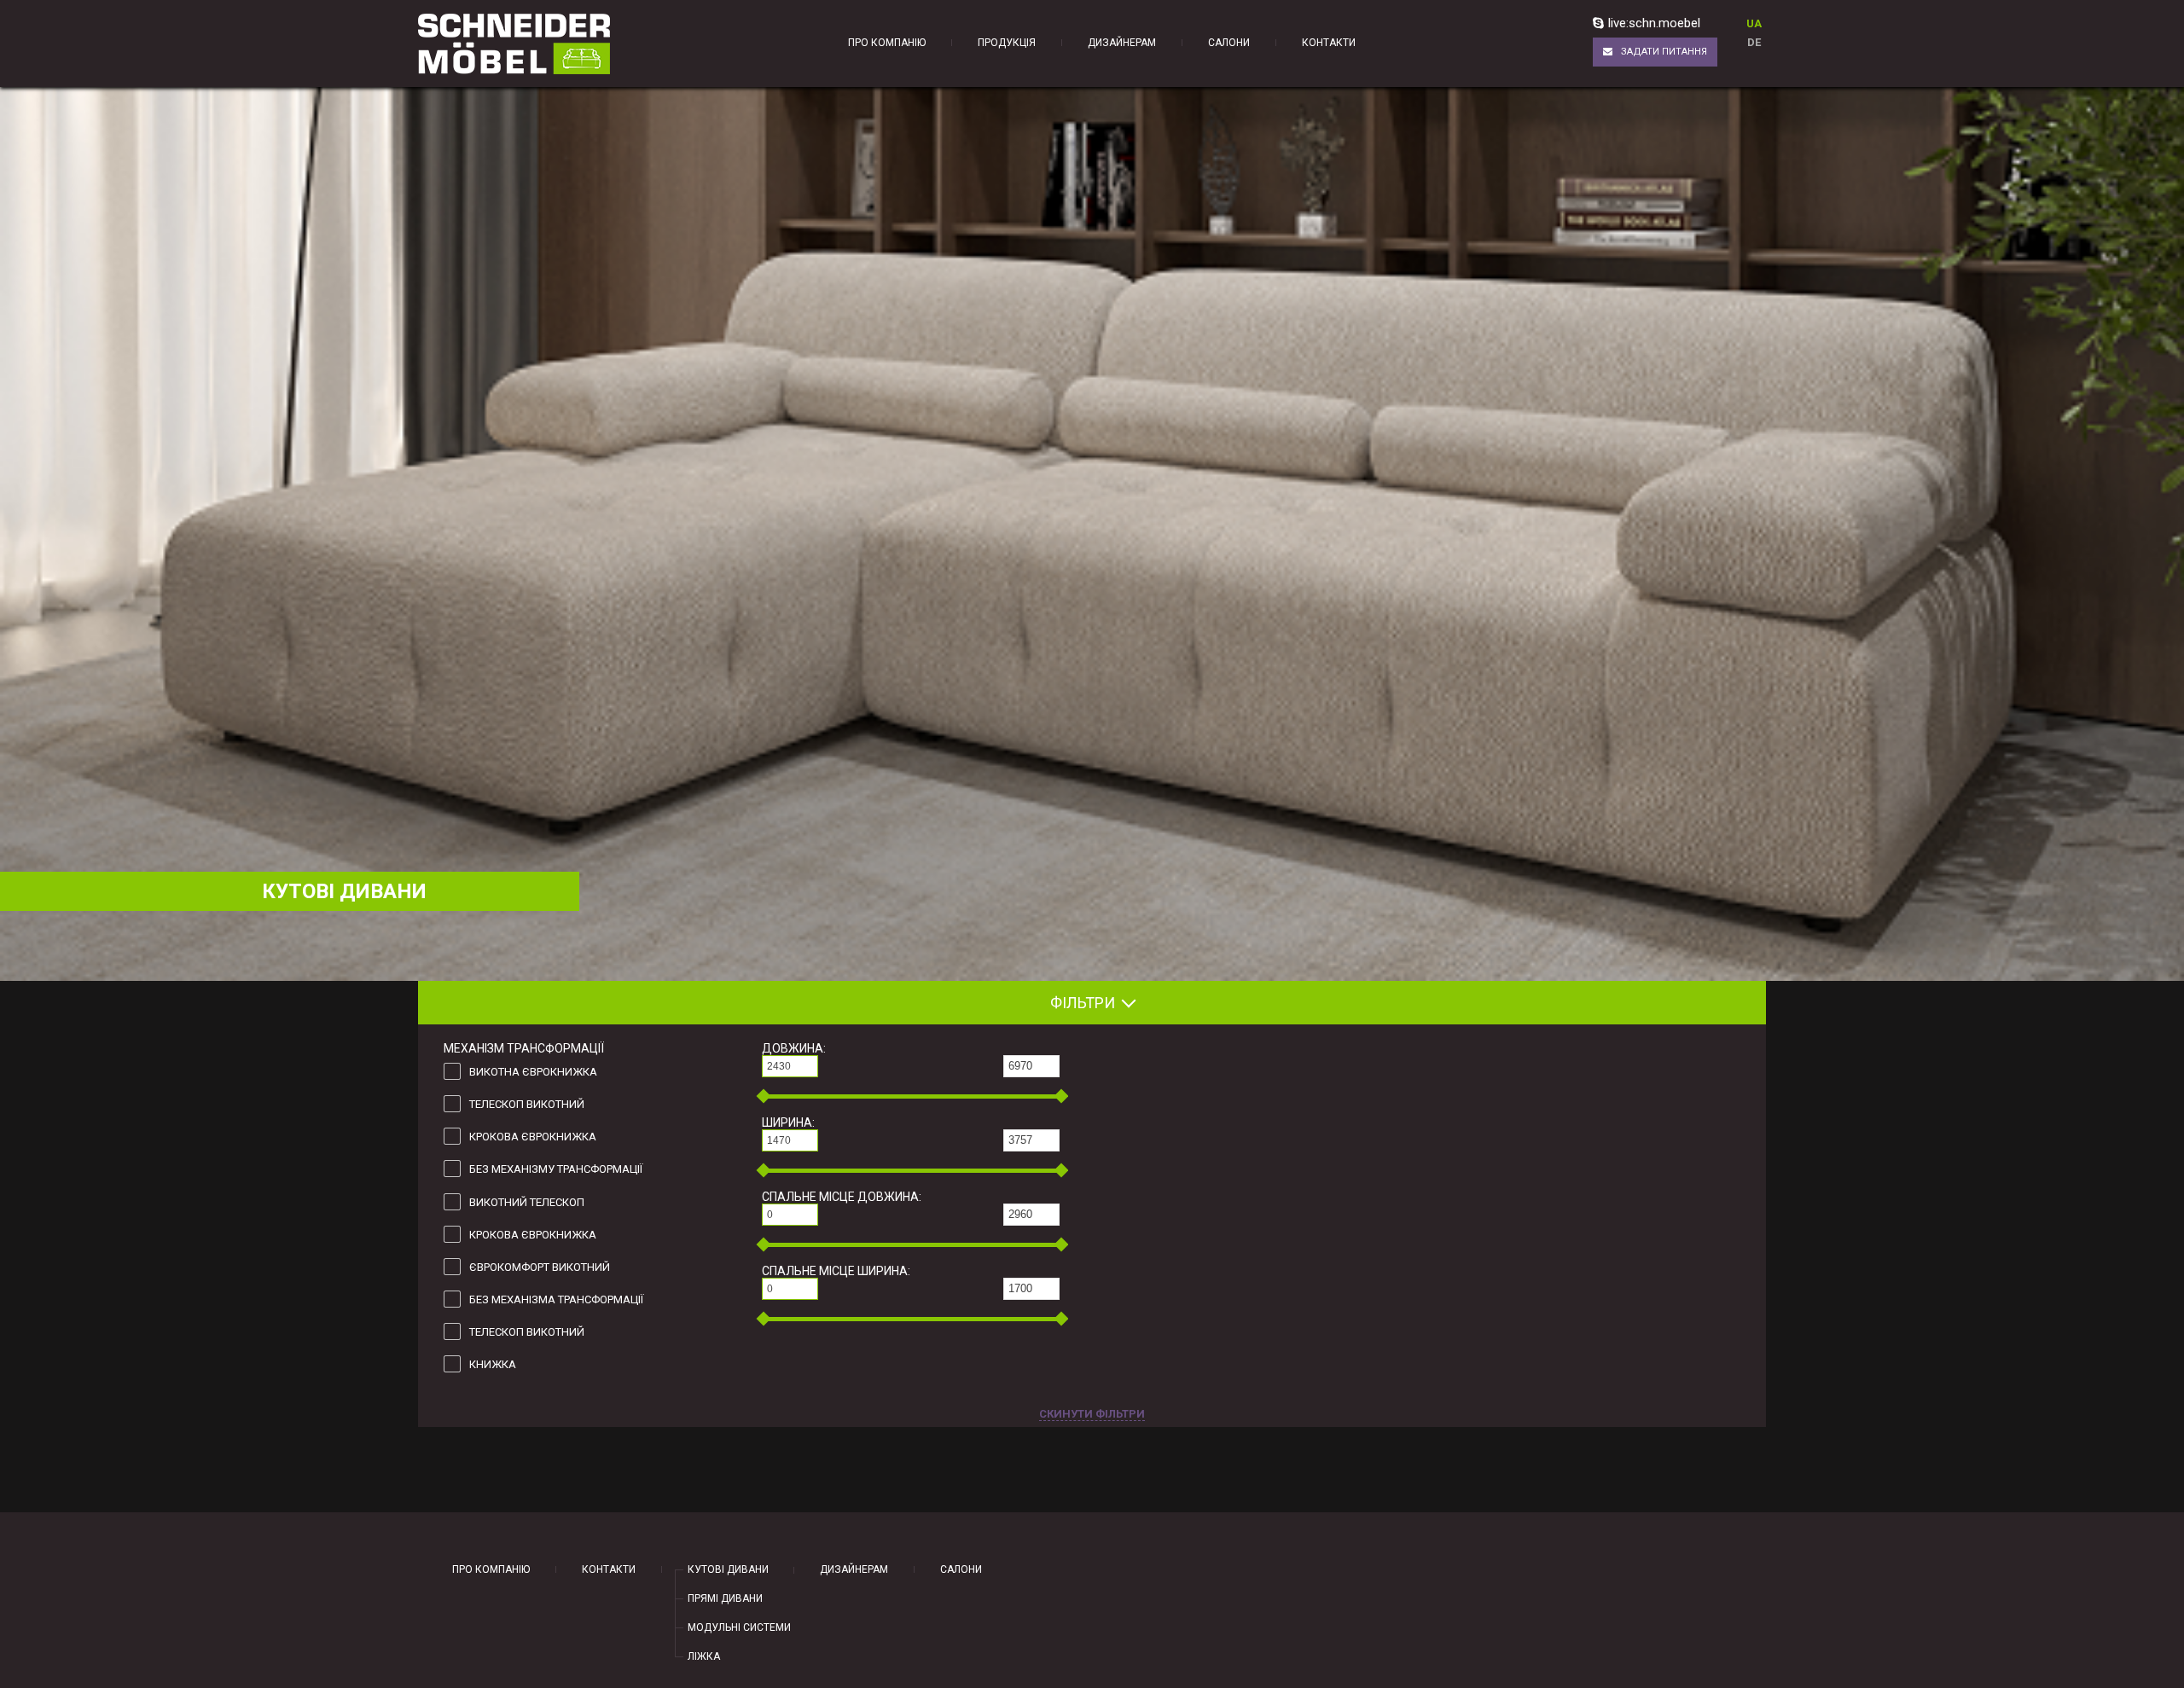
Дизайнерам (1122, 43)
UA (1754, 23)
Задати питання (1664, 52)
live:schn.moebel (1654, 23)
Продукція (1007, 43)
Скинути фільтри (1092, 1414)
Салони (1229, 43)
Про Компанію (887, 43)
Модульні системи (739, 1627)
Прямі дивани (725, 1598)
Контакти (1329, 43)
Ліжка (704, 1656)
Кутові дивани (728, 1569)
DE (1754, 42)
